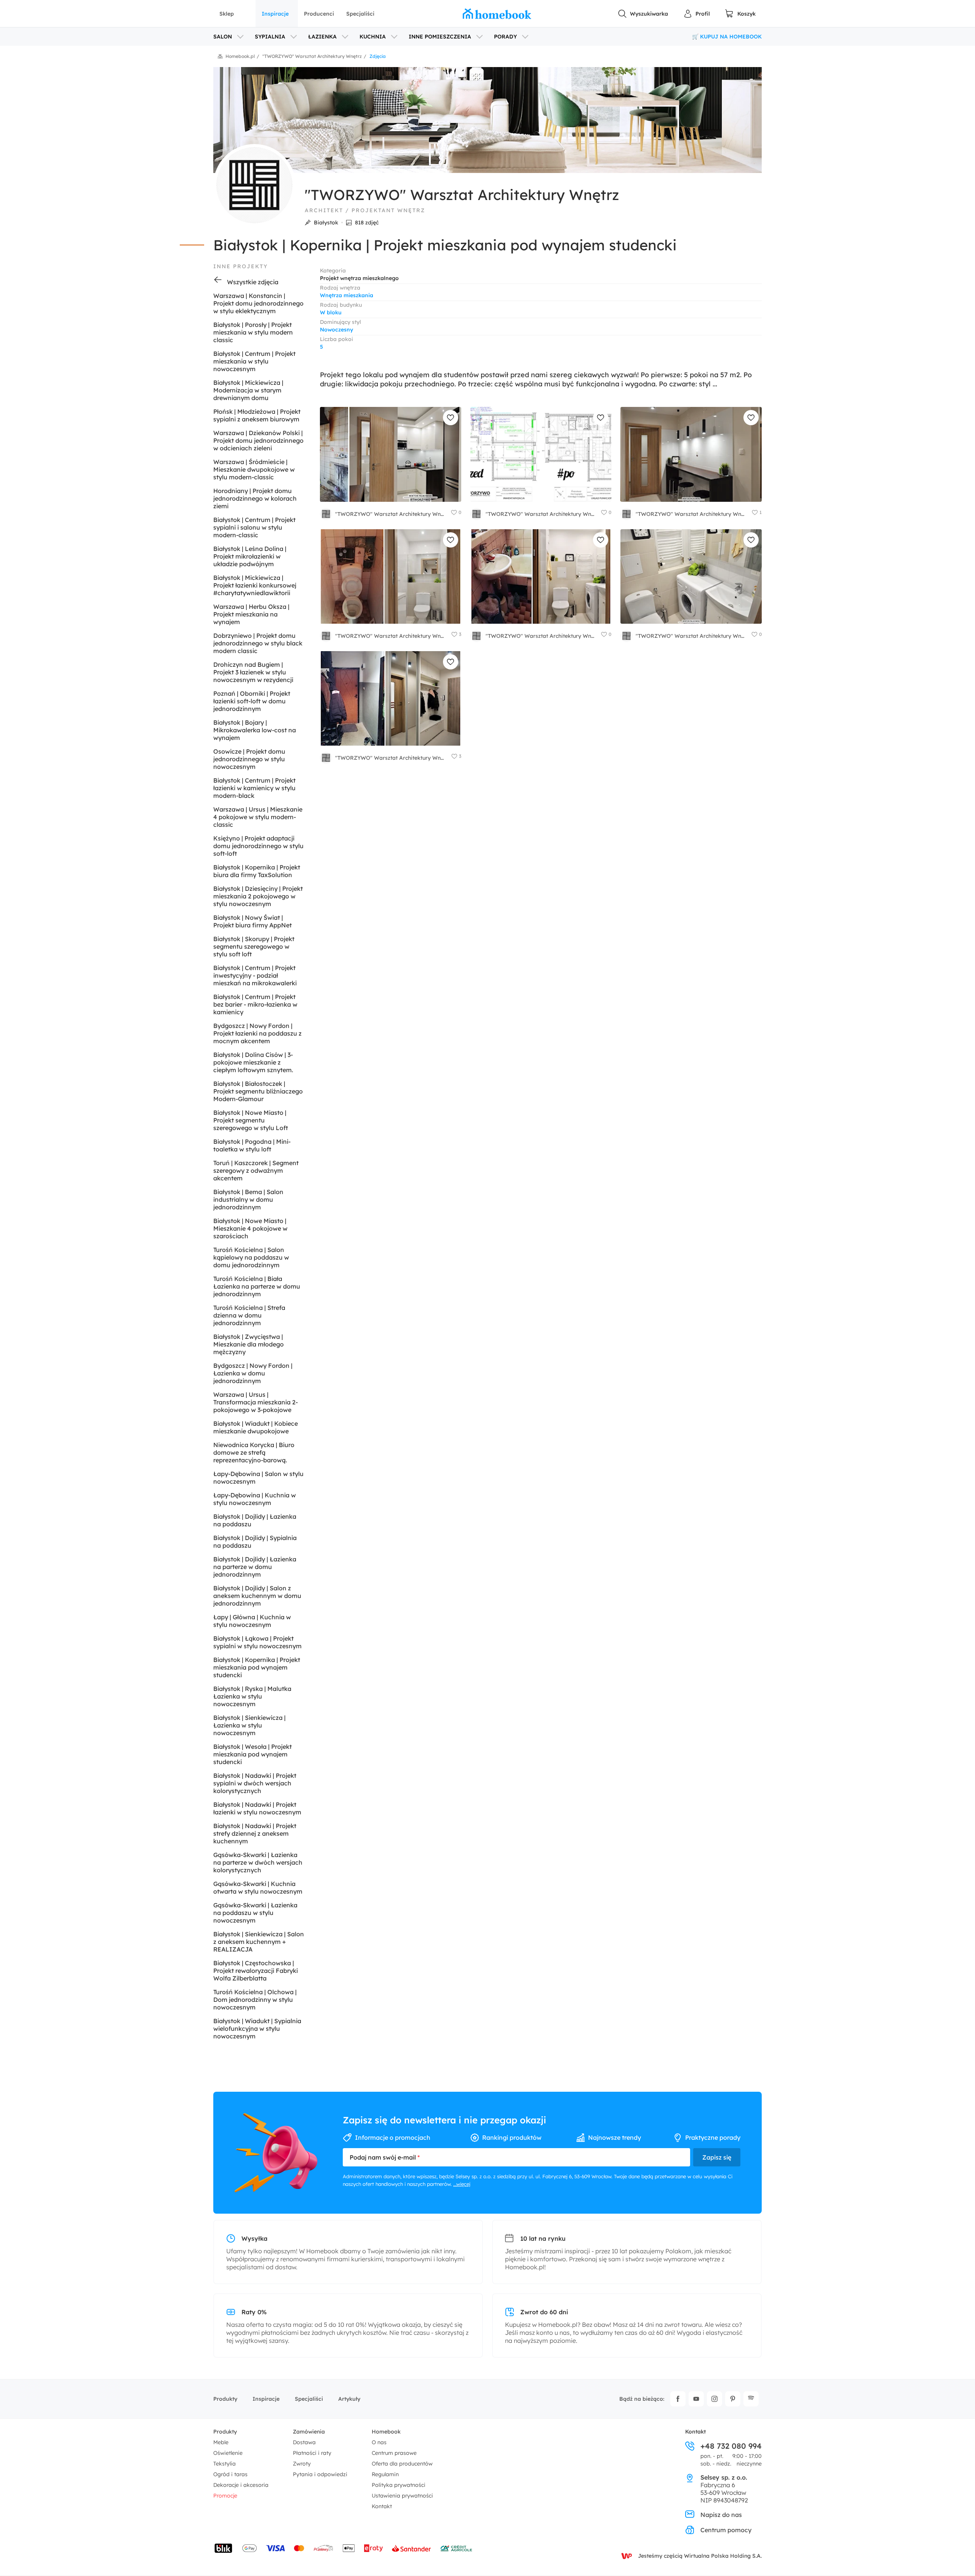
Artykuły (349, 2399)
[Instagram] (714, 2399)
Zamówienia (309, 2432)
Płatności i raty (312, 2453)
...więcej (462, 2184)
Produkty (225, 2399)
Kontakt (382, 2506)
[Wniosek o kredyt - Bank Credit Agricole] (456, 2548)
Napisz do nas (721, 2515)
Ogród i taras (230, 2474)
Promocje (225, 2496)
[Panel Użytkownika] (697, 14)
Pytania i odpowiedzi (320, 2474)
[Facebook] (678, 2399)
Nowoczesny (336, 330)
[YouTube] (696, 2399)
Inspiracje (275, 14)
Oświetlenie (228, 2453)
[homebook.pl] (497, 14)
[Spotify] (751, 2399)
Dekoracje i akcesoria (241, 2485)
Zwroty (302, 2464)
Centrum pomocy (726, 2530)
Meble (221, 2442)
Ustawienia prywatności (402, 2496)
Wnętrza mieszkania (347, 295)
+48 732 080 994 (731, 2446)
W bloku (331, 312)
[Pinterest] (733, 2399)
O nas (379, 2442)
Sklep (227, 14)
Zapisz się (717, 2157)
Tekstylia (225, 2464)
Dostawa (304, 2442)
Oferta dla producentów (402, 2464)
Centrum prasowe (394, 2453)
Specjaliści (360, 14)
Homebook (386, 2432)
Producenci (319, 14)
